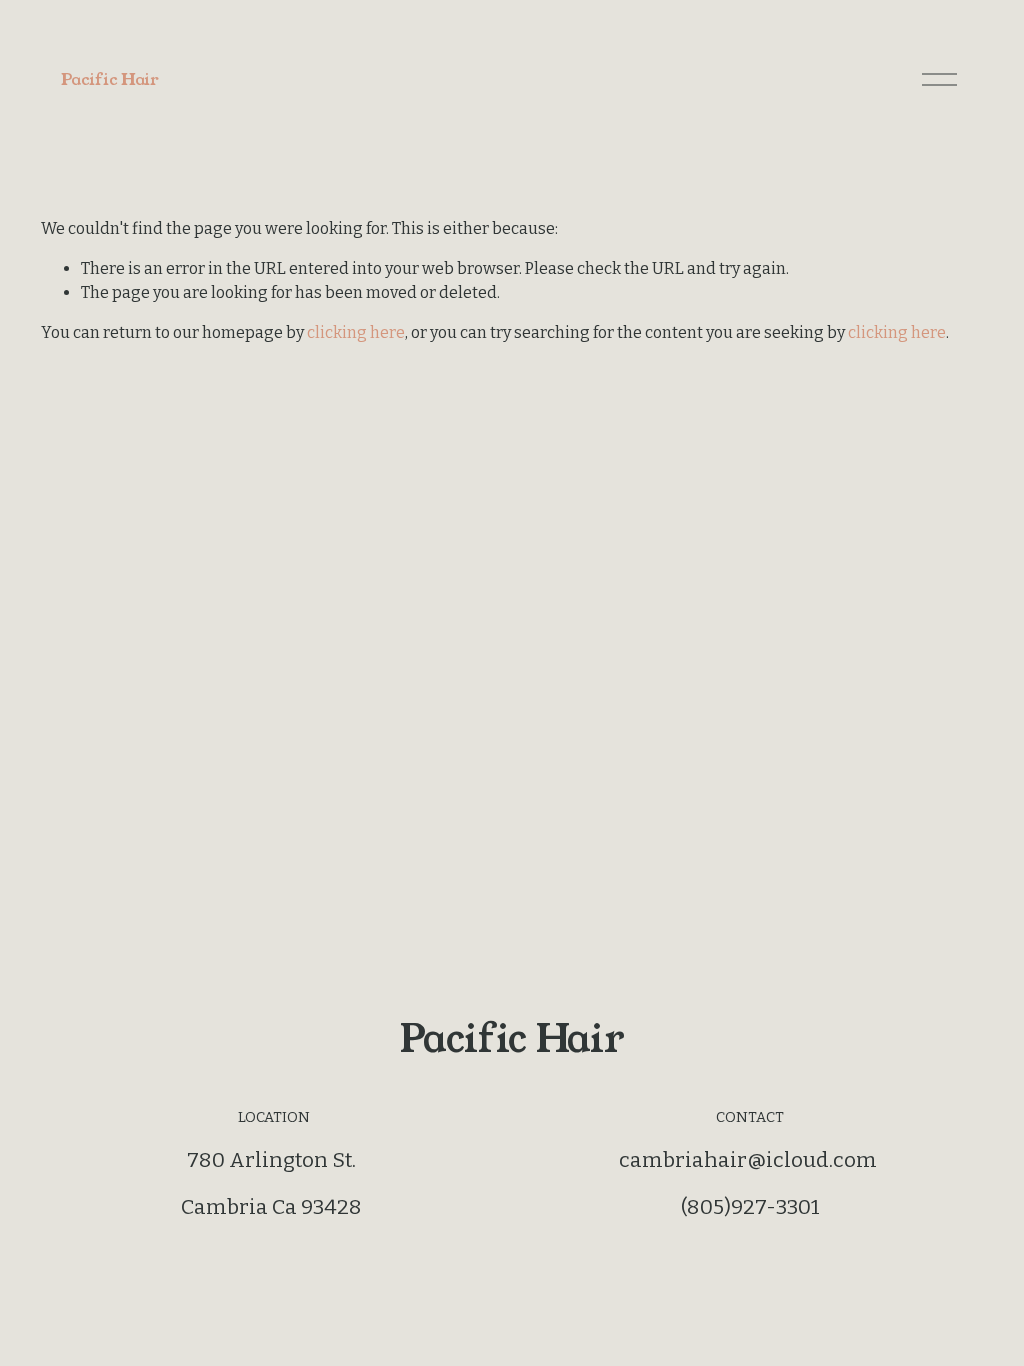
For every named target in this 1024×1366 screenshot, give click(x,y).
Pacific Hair (109, 79)
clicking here (356, 332)
